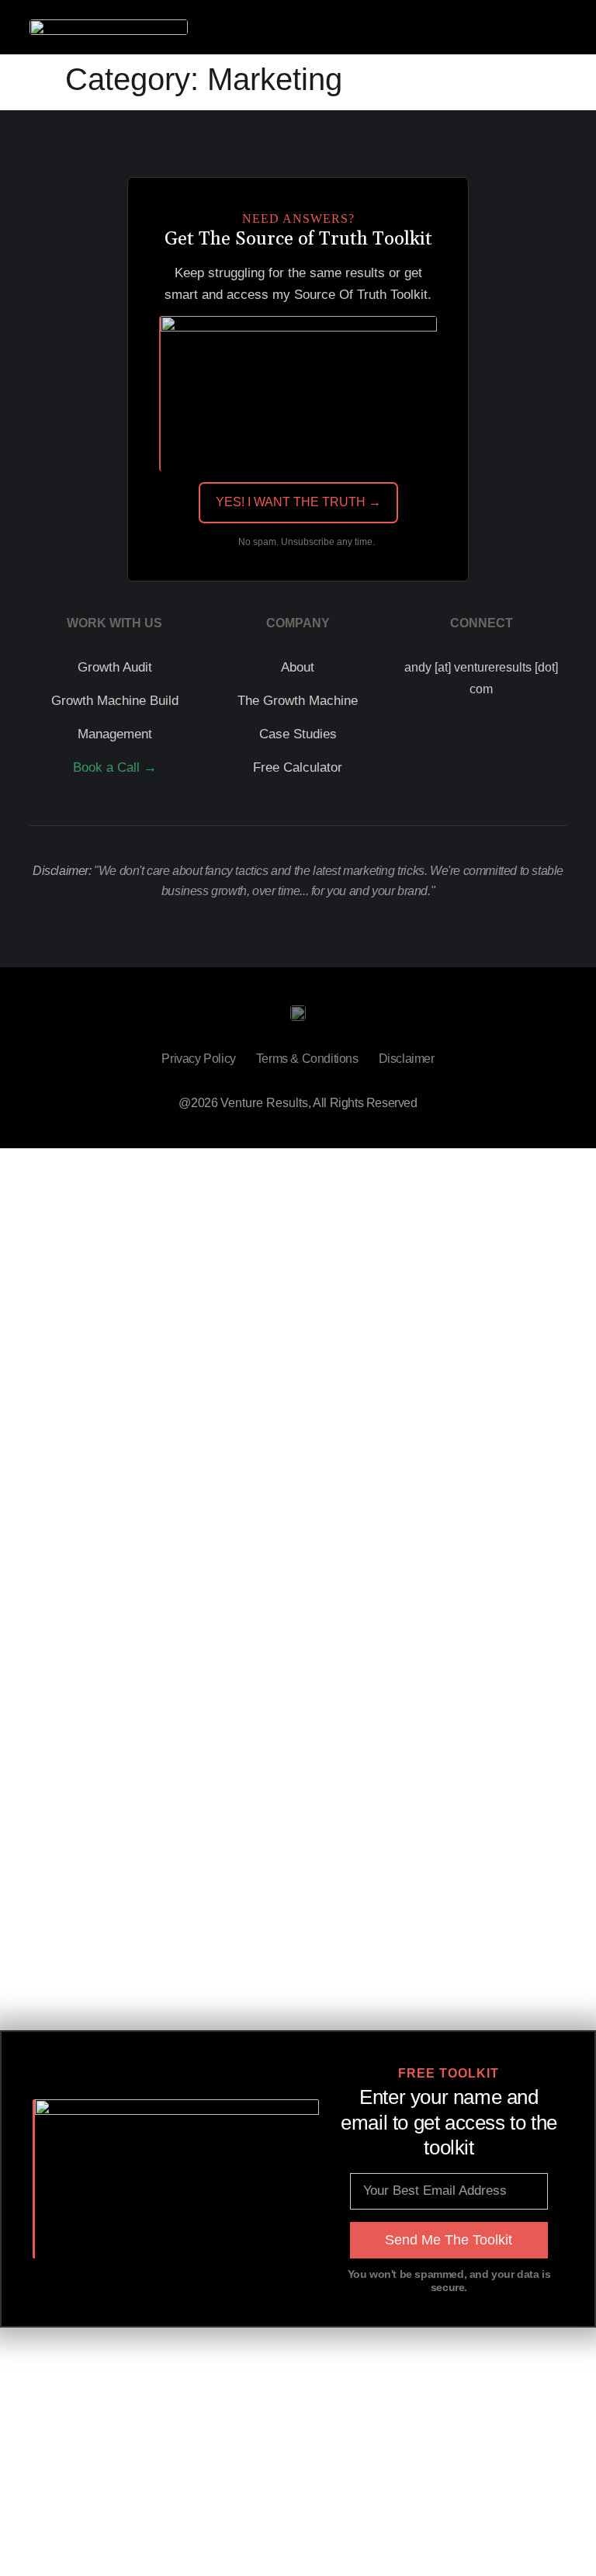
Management (115, 734)
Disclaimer (407, 1059)
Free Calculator (298, 767)
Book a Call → (115, 767)
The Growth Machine (298, 701)
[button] (556, 28)
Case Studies (298, 734)
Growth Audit (115, 667)
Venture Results (264, 1103)
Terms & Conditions (307, 1059)
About (298, 667)
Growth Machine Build (115, 701)
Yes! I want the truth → (298, 502)
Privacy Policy (198, 1059)
